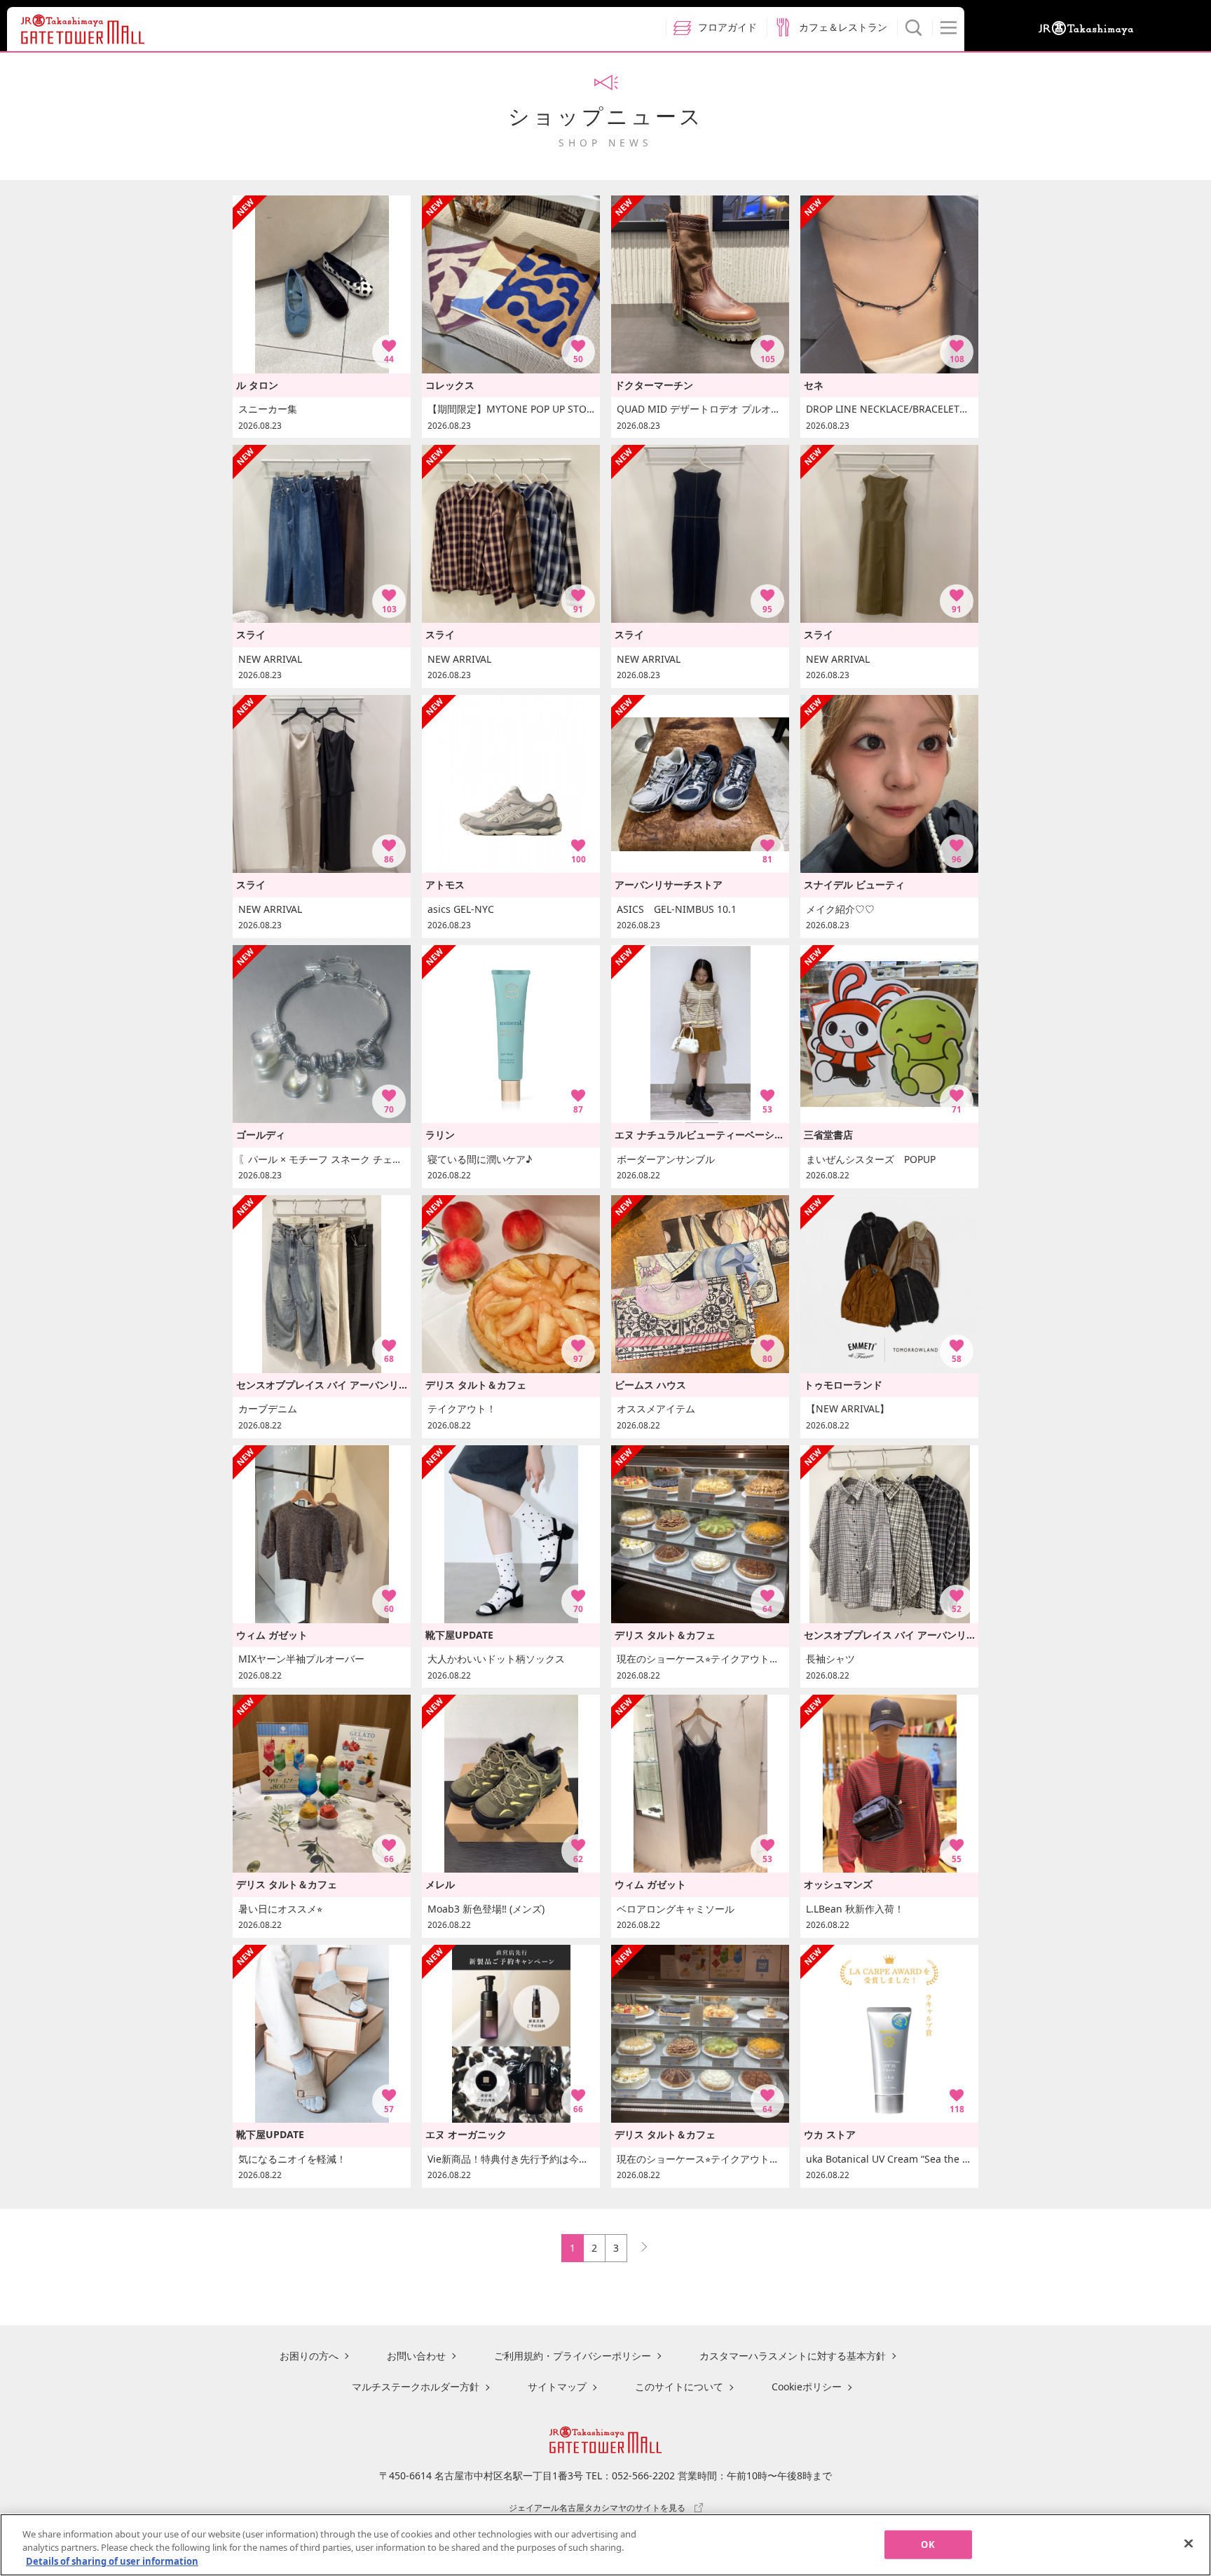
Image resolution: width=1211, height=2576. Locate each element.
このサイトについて (679, 2386)
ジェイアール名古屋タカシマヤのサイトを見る (597, 2507)
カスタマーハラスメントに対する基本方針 (793, 2356)
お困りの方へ (309, 2356)
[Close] (1189, 2543)
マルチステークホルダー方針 (416, 2386)
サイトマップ (557, 2386)
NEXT (638, 2244)
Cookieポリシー (807, 2386)
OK (928, 2544)
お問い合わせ (416, 2356)
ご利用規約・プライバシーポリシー (573, 2356)
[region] (605, 2545)
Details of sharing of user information (112, 2561)
